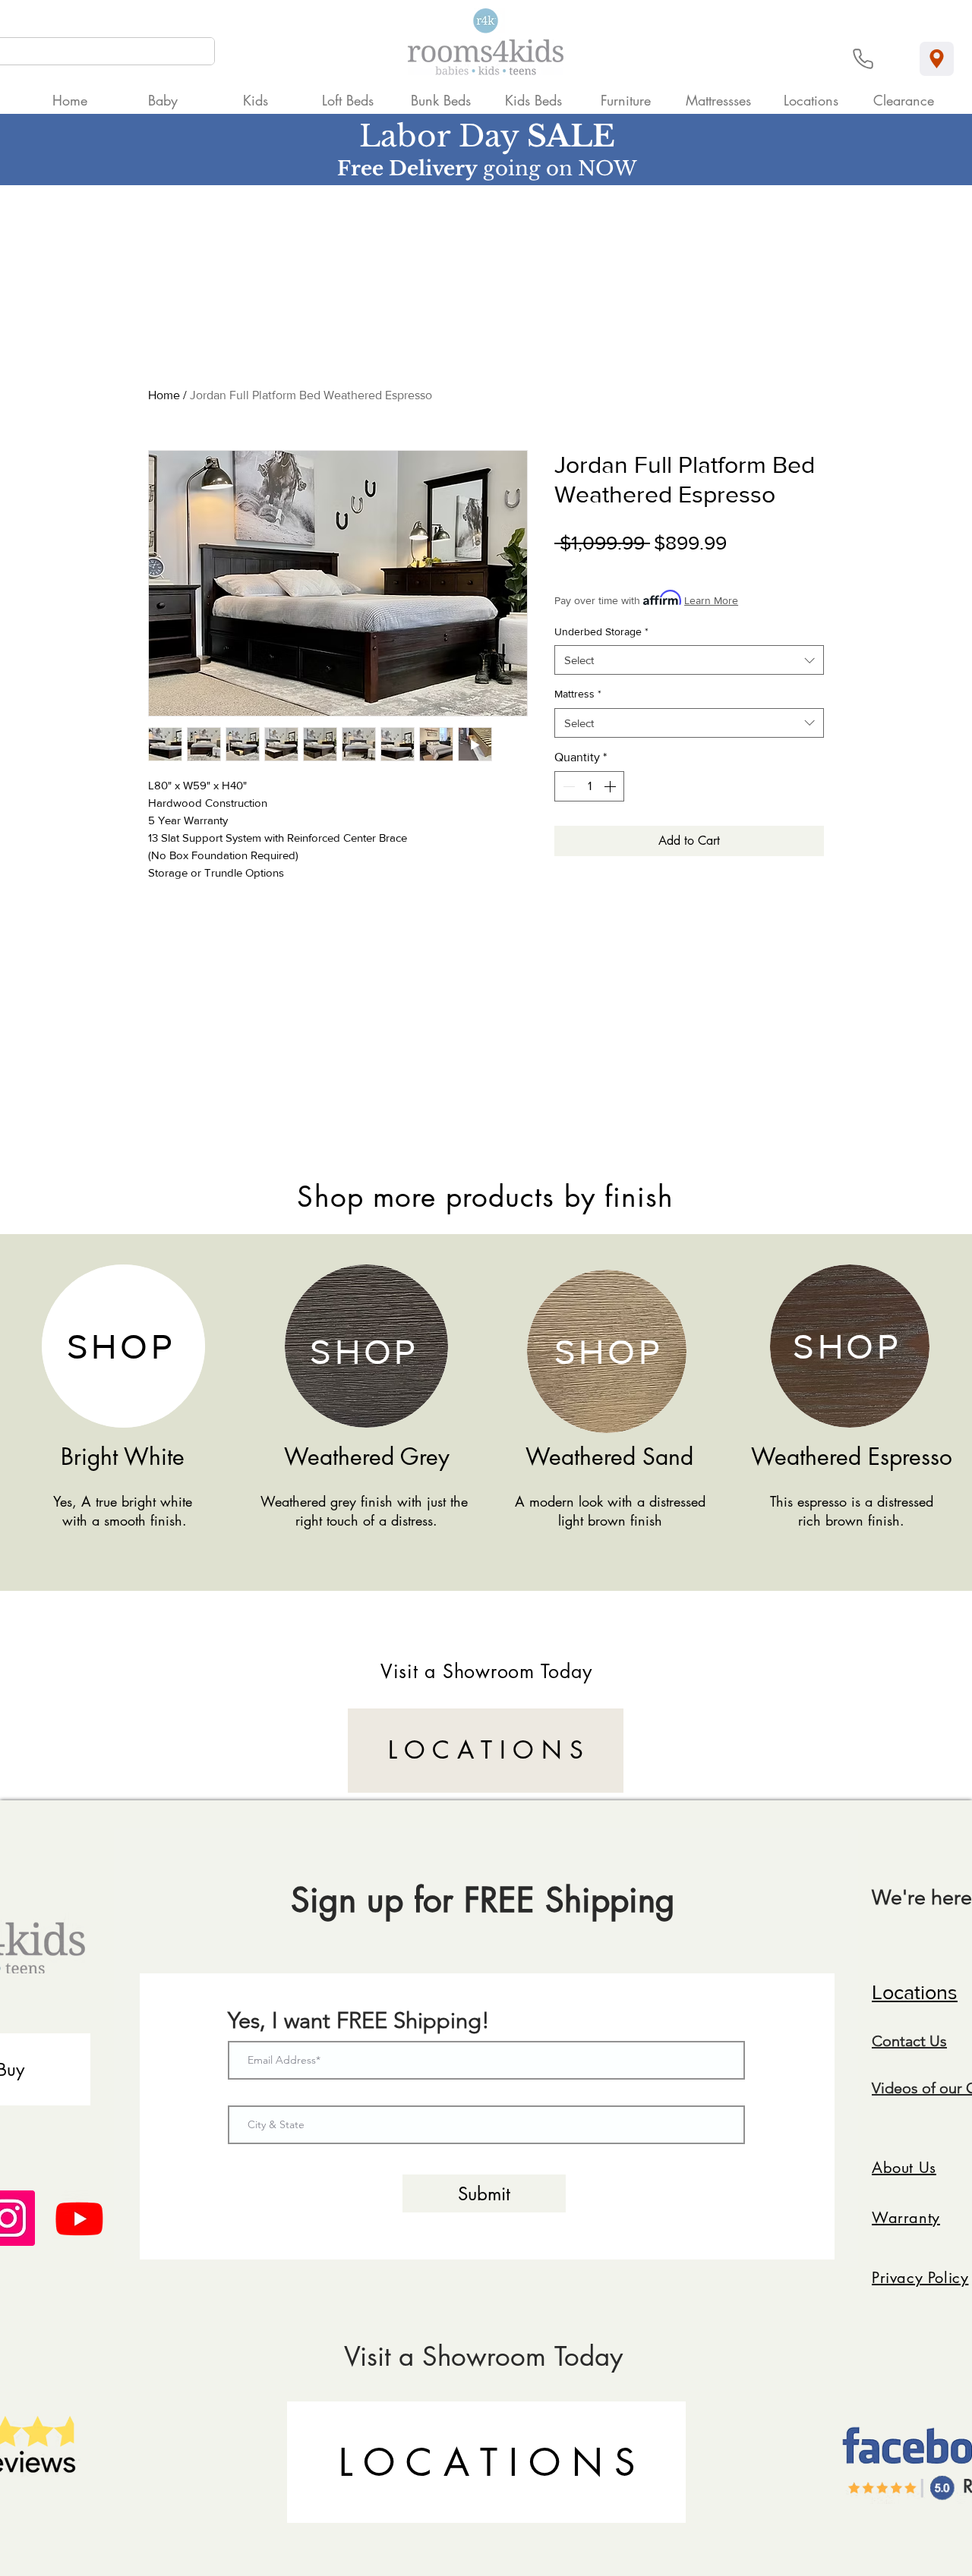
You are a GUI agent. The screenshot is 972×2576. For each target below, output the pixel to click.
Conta (892, 2041)
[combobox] (689, 660)
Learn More (711, 600)
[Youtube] (79, 2218)
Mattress (578, 694)
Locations (915, 1992)
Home (164, 395)
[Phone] (863, 59)
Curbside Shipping (699, 568)
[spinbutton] (589, 786)
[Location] (937, 59)
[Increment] (611, 786)
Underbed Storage (601, 631)
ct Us (930, 2041)
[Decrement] (567, 786)
